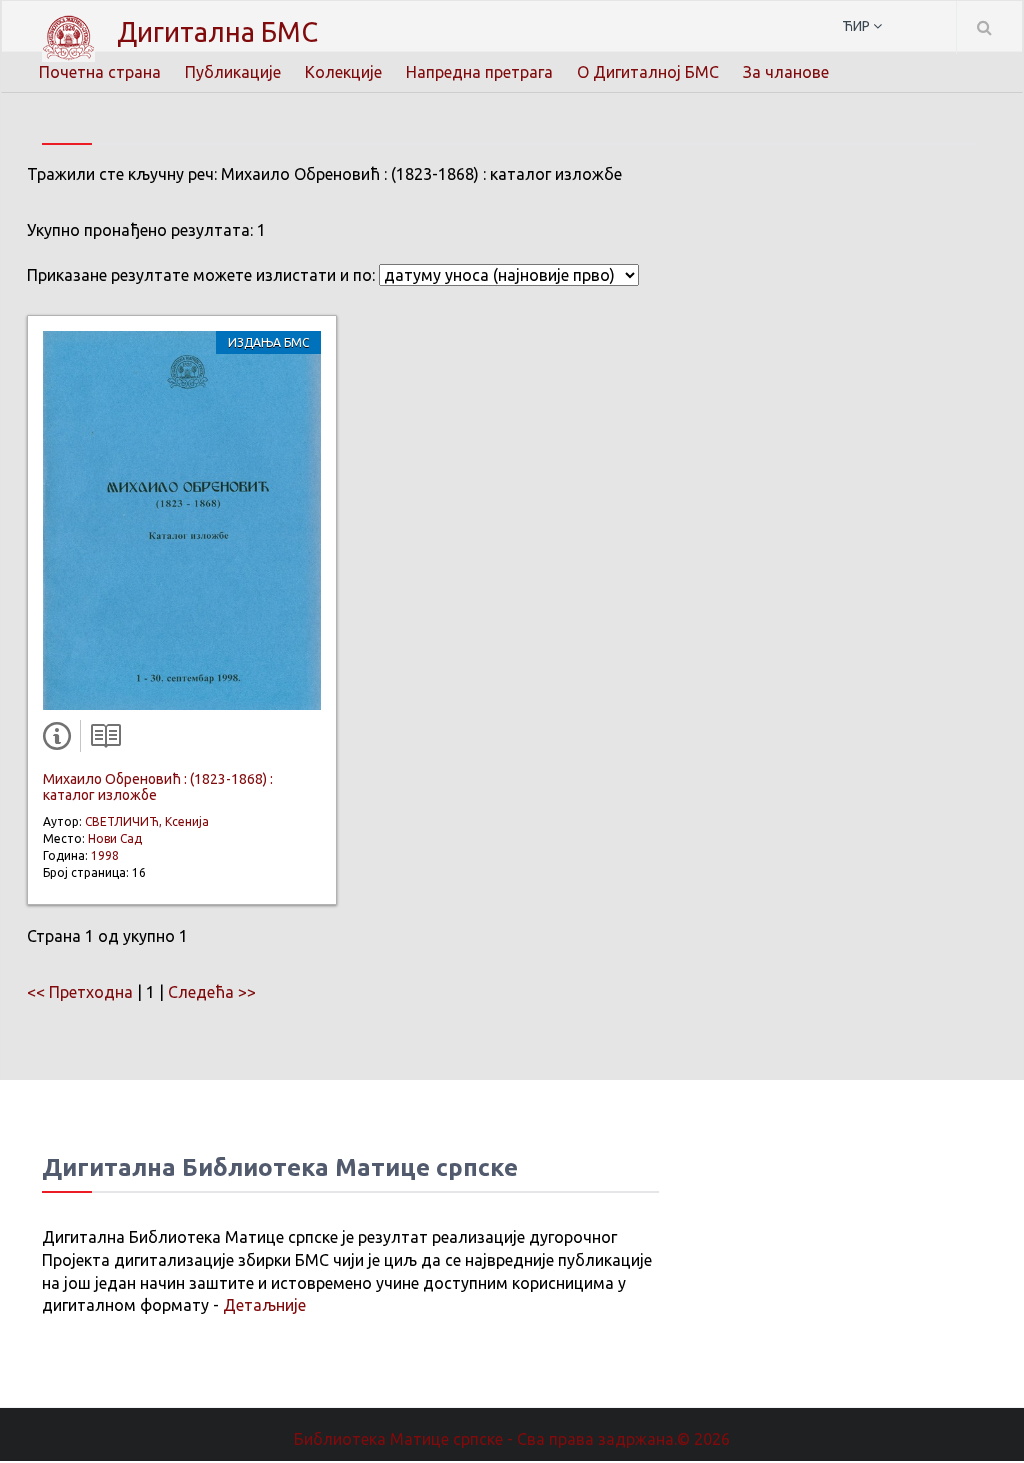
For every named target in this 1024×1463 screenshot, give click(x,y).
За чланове (786, 72)
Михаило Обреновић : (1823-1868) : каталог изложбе (158, 786)
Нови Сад (115, 838)
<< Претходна (80, 992)
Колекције (343, 72)
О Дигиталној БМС (648, 72)
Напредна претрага (479, 72)
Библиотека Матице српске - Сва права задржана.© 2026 (512, 1439)
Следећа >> (212, 992)
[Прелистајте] (101, 740)
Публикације (233, 72)
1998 (105, 855)
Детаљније (264, 1305)
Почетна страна (100, 72)
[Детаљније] (61, 740)
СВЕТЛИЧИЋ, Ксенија (147, 821)
